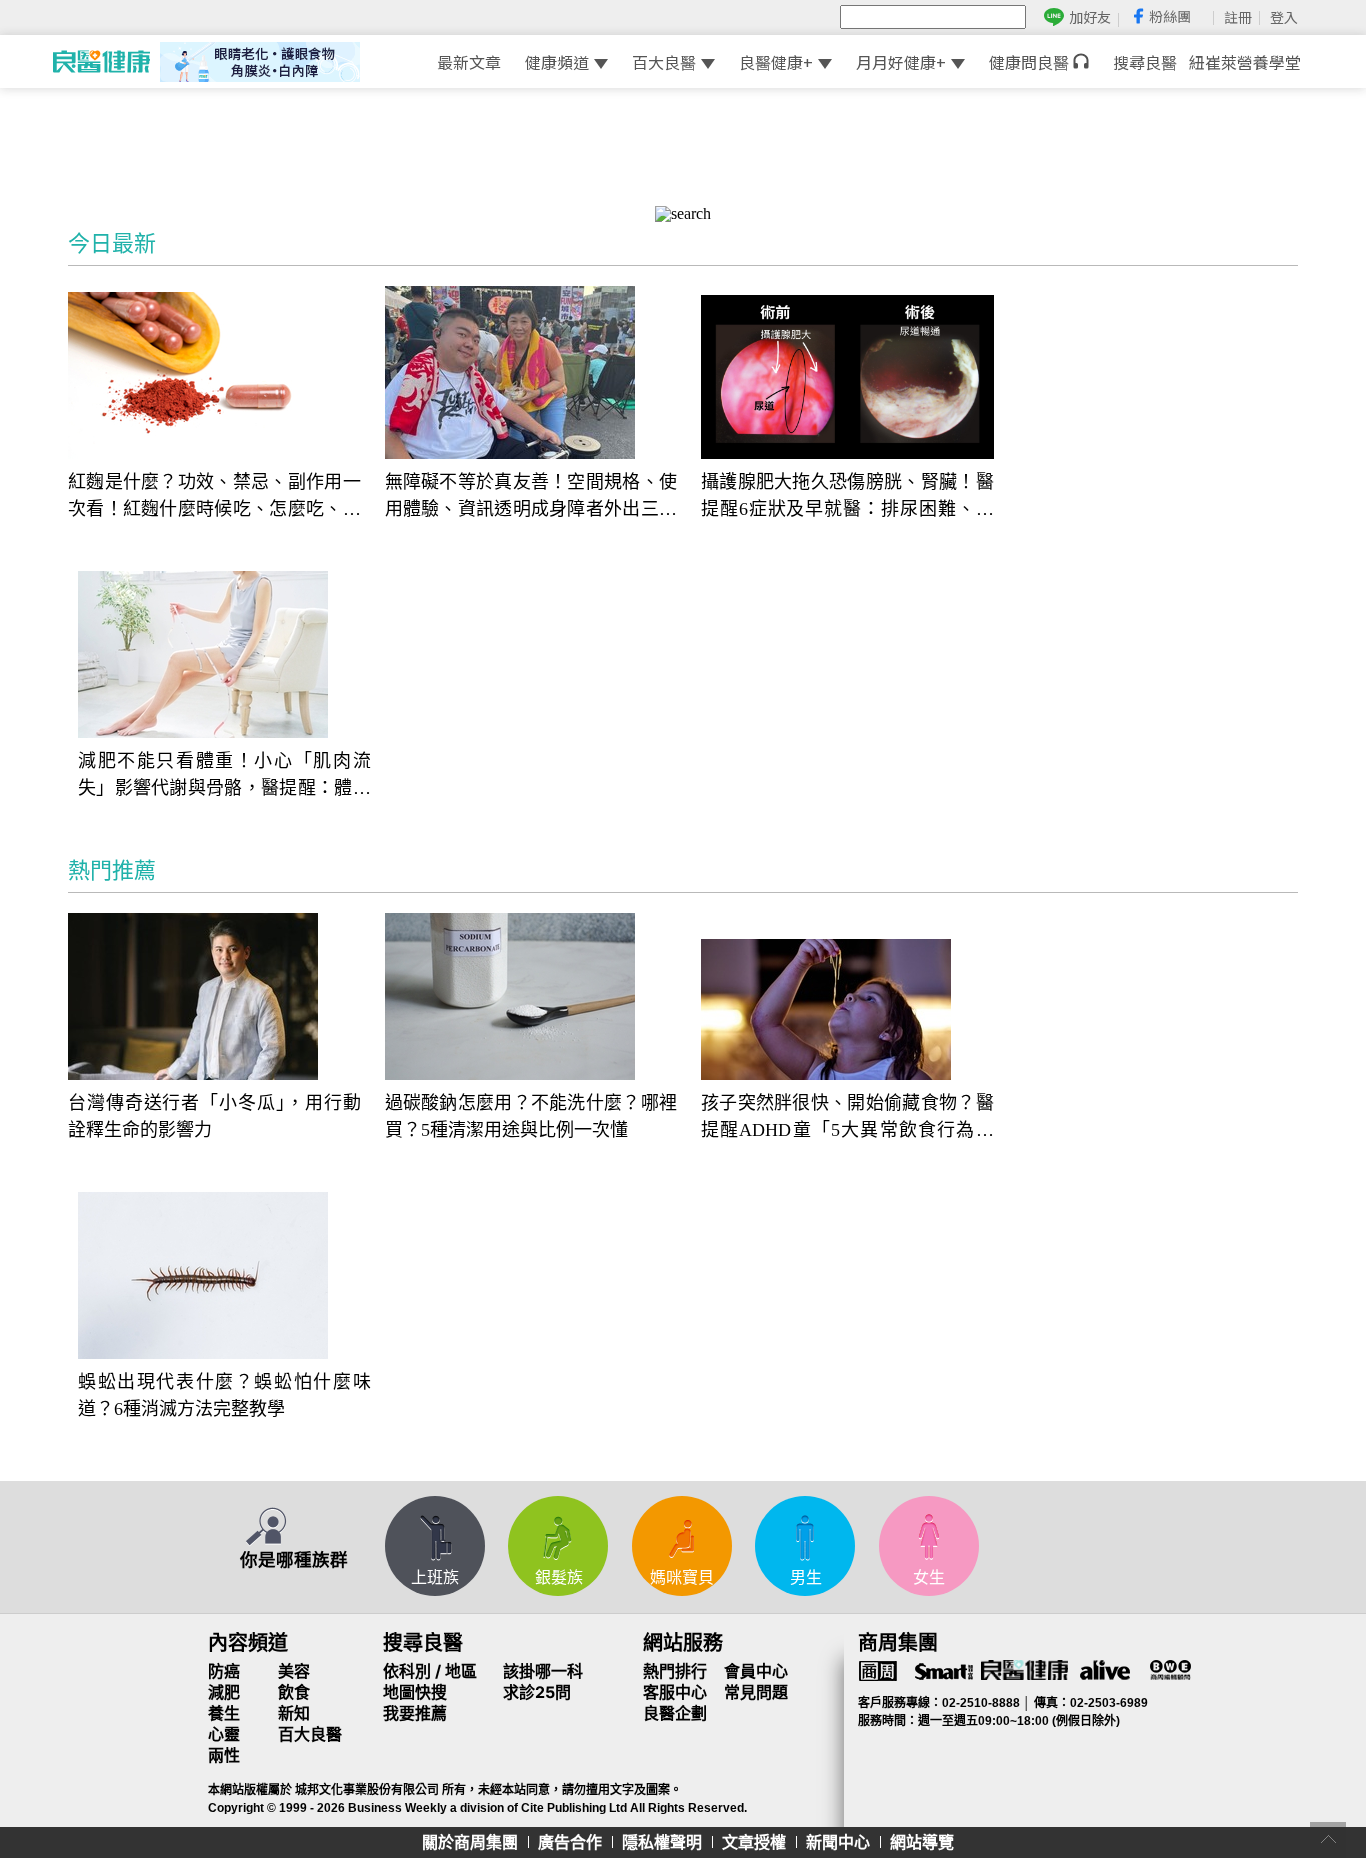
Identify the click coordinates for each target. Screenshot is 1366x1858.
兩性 (224, 1755)
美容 (294, 1671)
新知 (294, 1713)
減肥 (224, 1692)
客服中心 (675, 1692)
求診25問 (537, 1692)
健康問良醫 (1031, 62)
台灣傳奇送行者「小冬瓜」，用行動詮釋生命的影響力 (214, 1116)
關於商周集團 (470, 1842)
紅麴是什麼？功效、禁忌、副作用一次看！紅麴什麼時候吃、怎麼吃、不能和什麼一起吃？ (214, 497)
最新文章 (469, 62)
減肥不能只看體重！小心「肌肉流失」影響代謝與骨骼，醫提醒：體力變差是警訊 (224, 776)
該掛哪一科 (543, 1671)
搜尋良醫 (1145, 62)
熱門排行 (675, 1671)
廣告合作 (570, 1842)
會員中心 (756, 1671)
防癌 (224, 1671)
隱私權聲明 (662, 1842)
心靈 (224, 1734)
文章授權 (754, 1842)
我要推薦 (415, 1713)
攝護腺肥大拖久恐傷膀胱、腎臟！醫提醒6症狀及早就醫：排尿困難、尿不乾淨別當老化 (847, 497)
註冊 (1238, 17)
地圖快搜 (415, 1692)
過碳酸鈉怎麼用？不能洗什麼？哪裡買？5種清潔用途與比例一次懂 (531, 1116)
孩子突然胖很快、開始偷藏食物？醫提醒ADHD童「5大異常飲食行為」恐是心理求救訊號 (847, 1118)
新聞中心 (838, 1842)
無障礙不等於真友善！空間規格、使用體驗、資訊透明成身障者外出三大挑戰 (531, 497)
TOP (1328, 1840)
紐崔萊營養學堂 (1245, 62)
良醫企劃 (675, 1713)
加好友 (1090, 17)
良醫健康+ (776, 62)
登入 (1284, 17)
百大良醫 (664, 62)
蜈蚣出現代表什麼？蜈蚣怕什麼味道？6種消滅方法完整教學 (224, 1395)
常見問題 (756, 1692)
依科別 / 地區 (430, 1671)
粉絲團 (1170, 16)
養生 (224, 1713)
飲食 (294, 1692)
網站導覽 (922, 1842)
